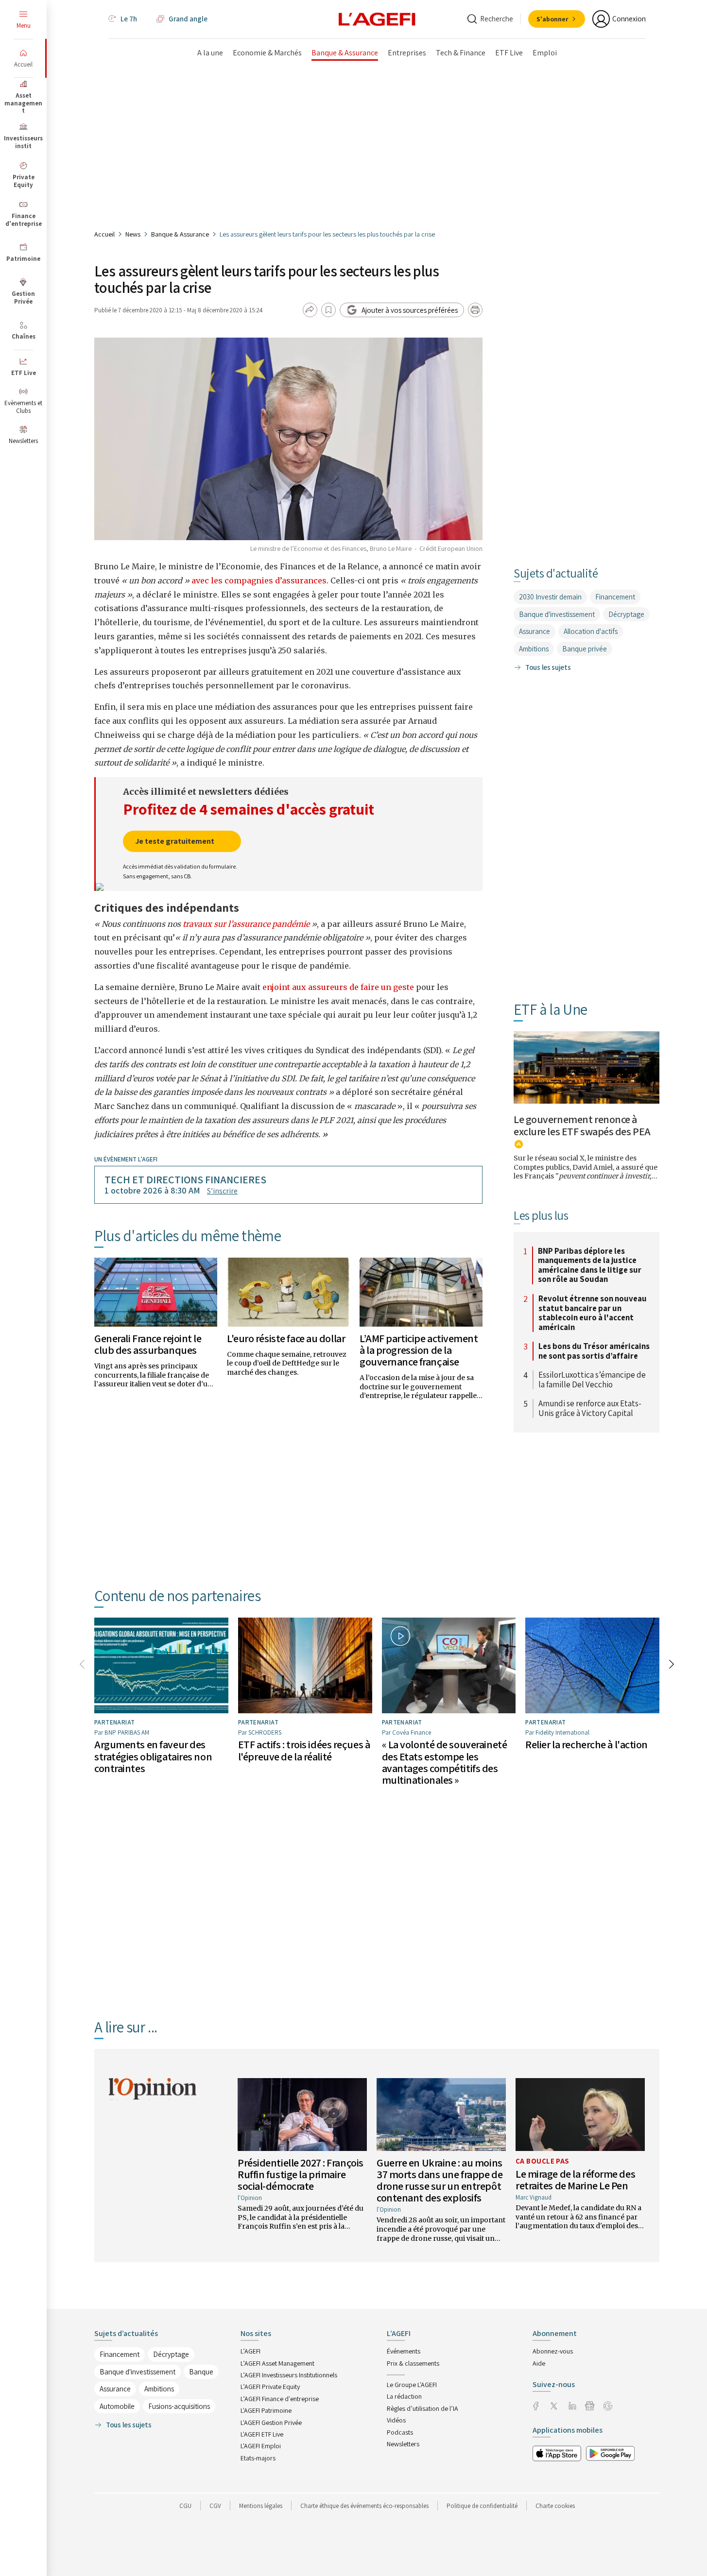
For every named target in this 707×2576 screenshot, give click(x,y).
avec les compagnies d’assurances (259, 580)
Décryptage (626, 614)
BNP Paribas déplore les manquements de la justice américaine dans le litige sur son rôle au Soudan (590, 1265)
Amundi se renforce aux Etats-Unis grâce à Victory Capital (590, 1408)
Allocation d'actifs (591, 631)
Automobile (117, 2406)
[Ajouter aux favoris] (328, 310)
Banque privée (585, 649)
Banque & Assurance (180, 234)
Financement (615, 597)
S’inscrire (222, 1191)
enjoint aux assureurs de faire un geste (338, 987)
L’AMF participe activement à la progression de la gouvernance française (419, 1350)
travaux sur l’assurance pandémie (246, 924)
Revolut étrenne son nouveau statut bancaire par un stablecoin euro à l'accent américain (593, 1313)
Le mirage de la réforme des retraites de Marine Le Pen (575, 2180)
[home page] (377, 18)
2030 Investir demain (550, 597)
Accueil (104, 234)
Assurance (535, 631)
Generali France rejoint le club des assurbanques (148, 1344)
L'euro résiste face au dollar (286, 1338)
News (133, 234)
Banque (201, 2372)
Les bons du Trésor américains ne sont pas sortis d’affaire (594, 1351)
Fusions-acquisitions (179, 2406)
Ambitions (534, 649)
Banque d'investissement (557, 614)
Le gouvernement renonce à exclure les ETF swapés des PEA (582, 1125)
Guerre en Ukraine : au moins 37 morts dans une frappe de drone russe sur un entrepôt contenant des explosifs (440, 2180)
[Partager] (310, 310)
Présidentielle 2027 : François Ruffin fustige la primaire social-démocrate (301, 2174)
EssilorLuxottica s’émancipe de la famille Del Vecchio (592, 1380)
